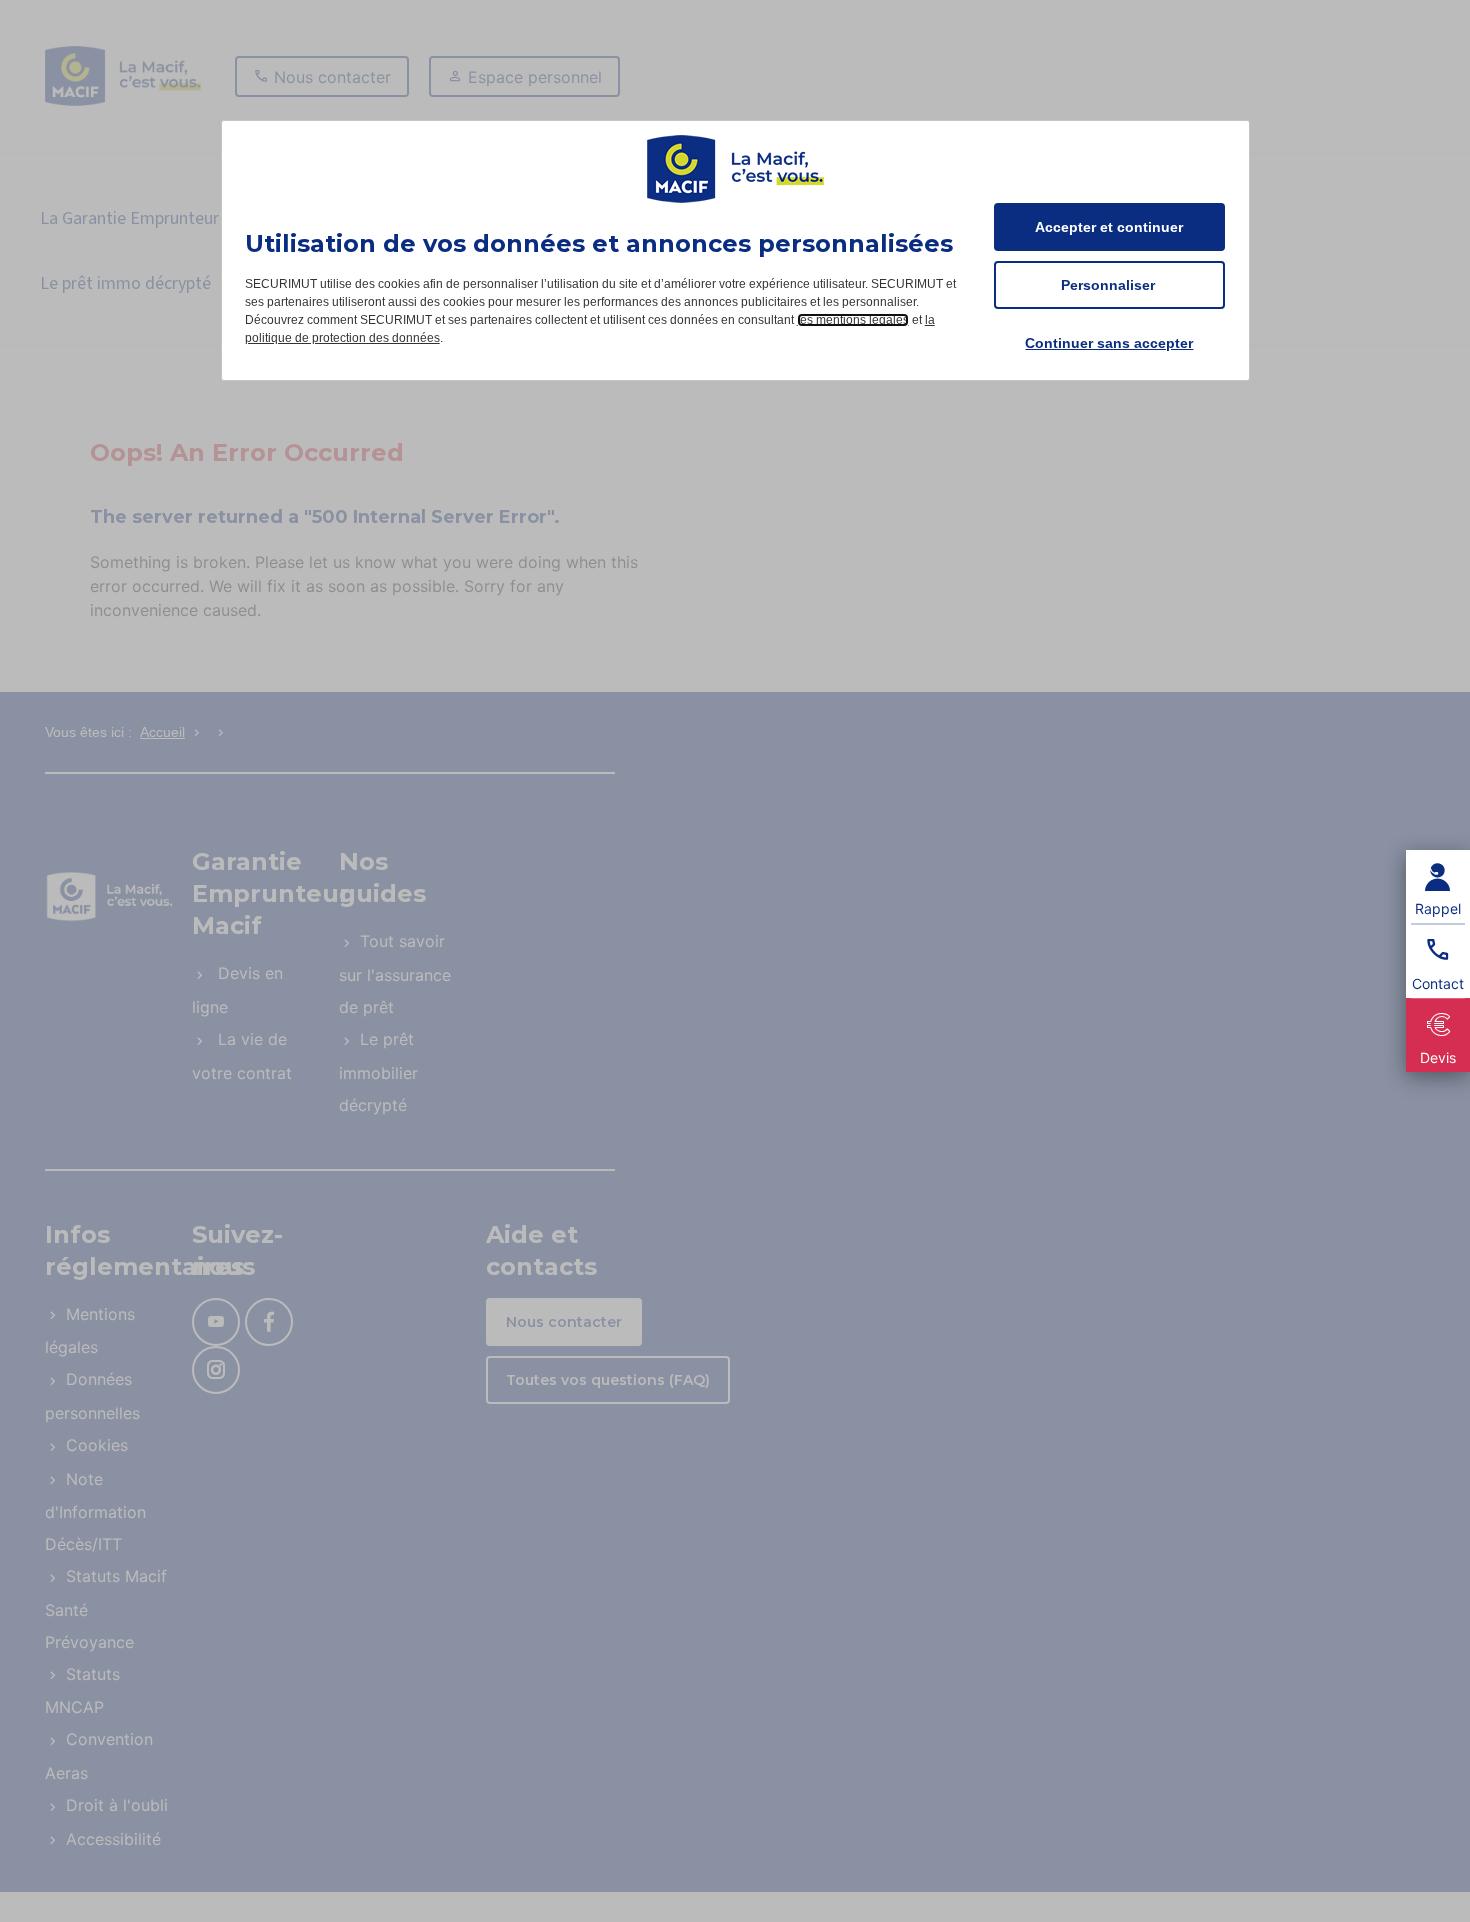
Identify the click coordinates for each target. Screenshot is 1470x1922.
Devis (1438, 1057)
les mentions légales (853, 320)
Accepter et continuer (1109, 227)
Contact (1438, 983)
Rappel (1438, 908)
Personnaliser (1108, 285)
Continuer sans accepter (1109, 343)
